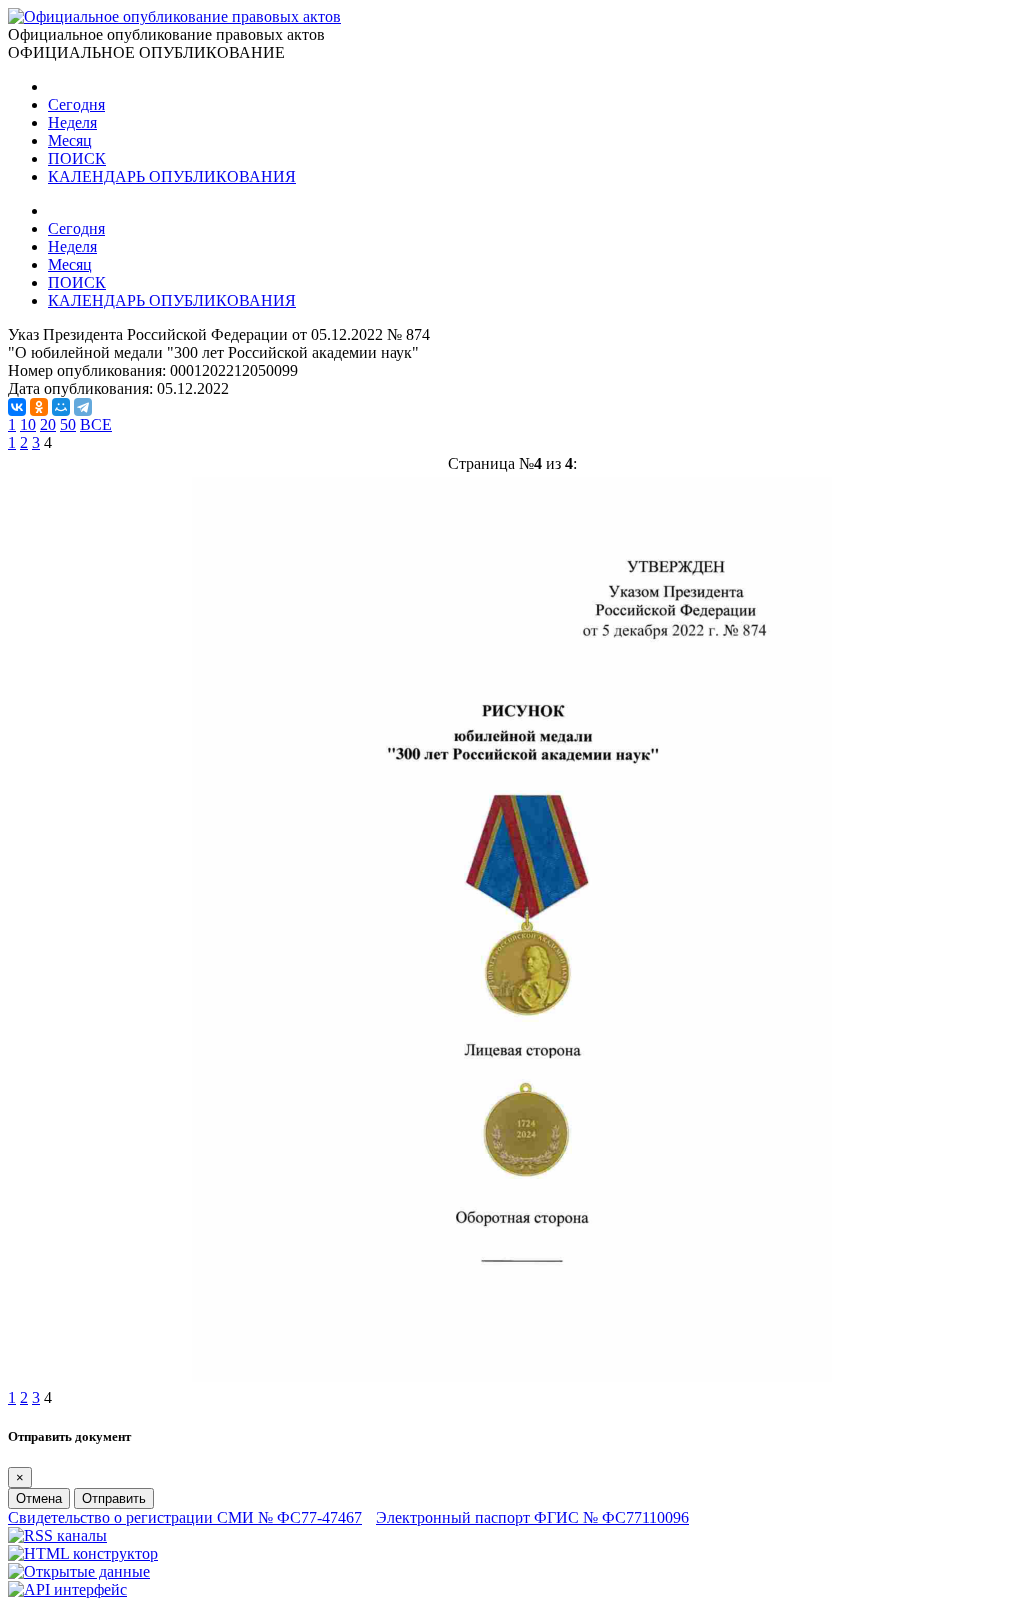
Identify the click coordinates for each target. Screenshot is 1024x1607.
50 (68, 424)
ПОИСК (77, 158)
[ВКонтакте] (17, 407)
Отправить (114, 1498)
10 (28, 424)
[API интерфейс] (67, 1589)
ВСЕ (96, 424)
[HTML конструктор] (83, 1553)
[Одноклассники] (39, 407)
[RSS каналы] (57, 1535)
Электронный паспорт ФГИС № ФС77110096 (532, 1517)
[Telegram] (83, 407)
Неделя (72, 122)
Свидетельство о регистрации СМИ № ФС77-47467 (185, 1517)
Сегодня (76, 104)
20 (48, 424)
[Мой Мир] (61, 407)
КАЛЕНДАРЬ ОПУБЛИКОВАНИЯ (172, 176)
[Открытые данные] (79, 1571)
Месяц (70, 140)
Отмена (39, 1498)
